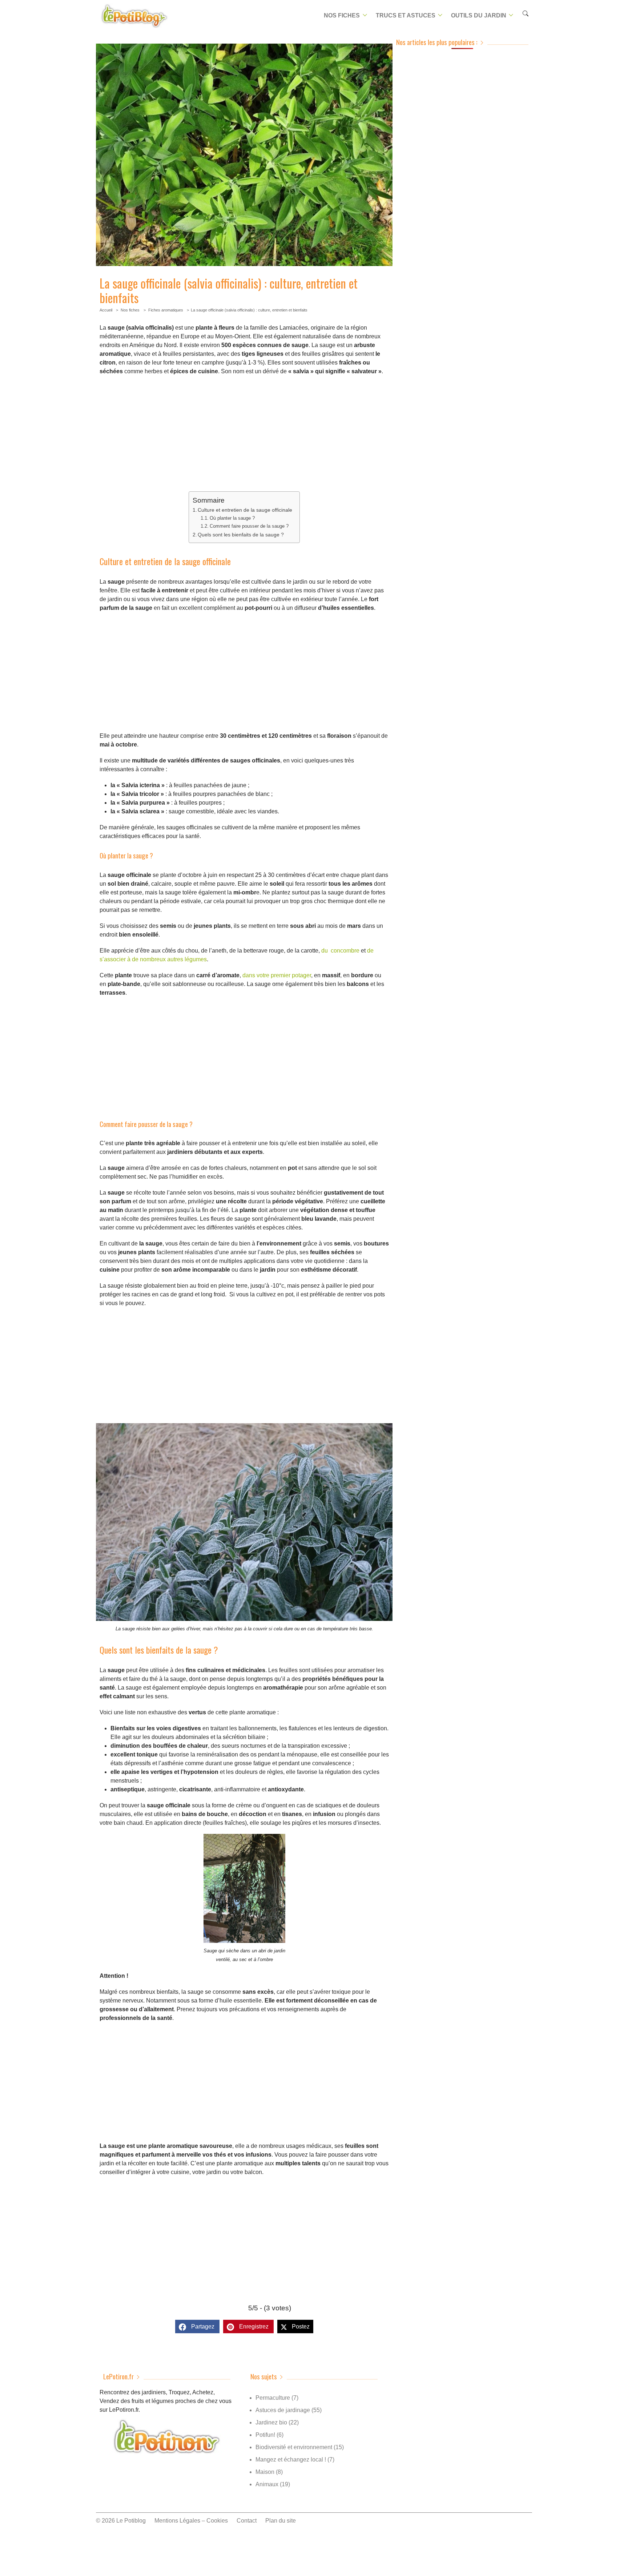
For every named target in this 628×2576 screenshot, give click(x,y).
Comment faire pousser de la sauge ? (249, 526)
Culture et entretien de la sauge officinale (245, 510)
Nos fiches (342, 15)
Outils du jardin (479, 15)
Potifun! (265, 2435)
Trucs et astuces (406, 15)
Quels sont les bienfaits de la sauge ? (241, 535)
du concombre (340, 951)
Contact (247, 2521)
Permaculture (273, 2398)
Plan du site (281, 2521)
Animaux (267, 2484)
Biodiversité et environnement (294, 2447)
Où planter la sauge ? (232, 518)
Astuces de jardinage (283, 2410)
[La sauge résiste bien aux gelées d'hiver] (244, 1619)
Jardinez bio (271, 2422)
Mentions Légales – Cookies (191, 2521)
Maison (265, 2472)
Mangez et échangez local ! (291, 2460)
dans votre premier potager (277, 975)
